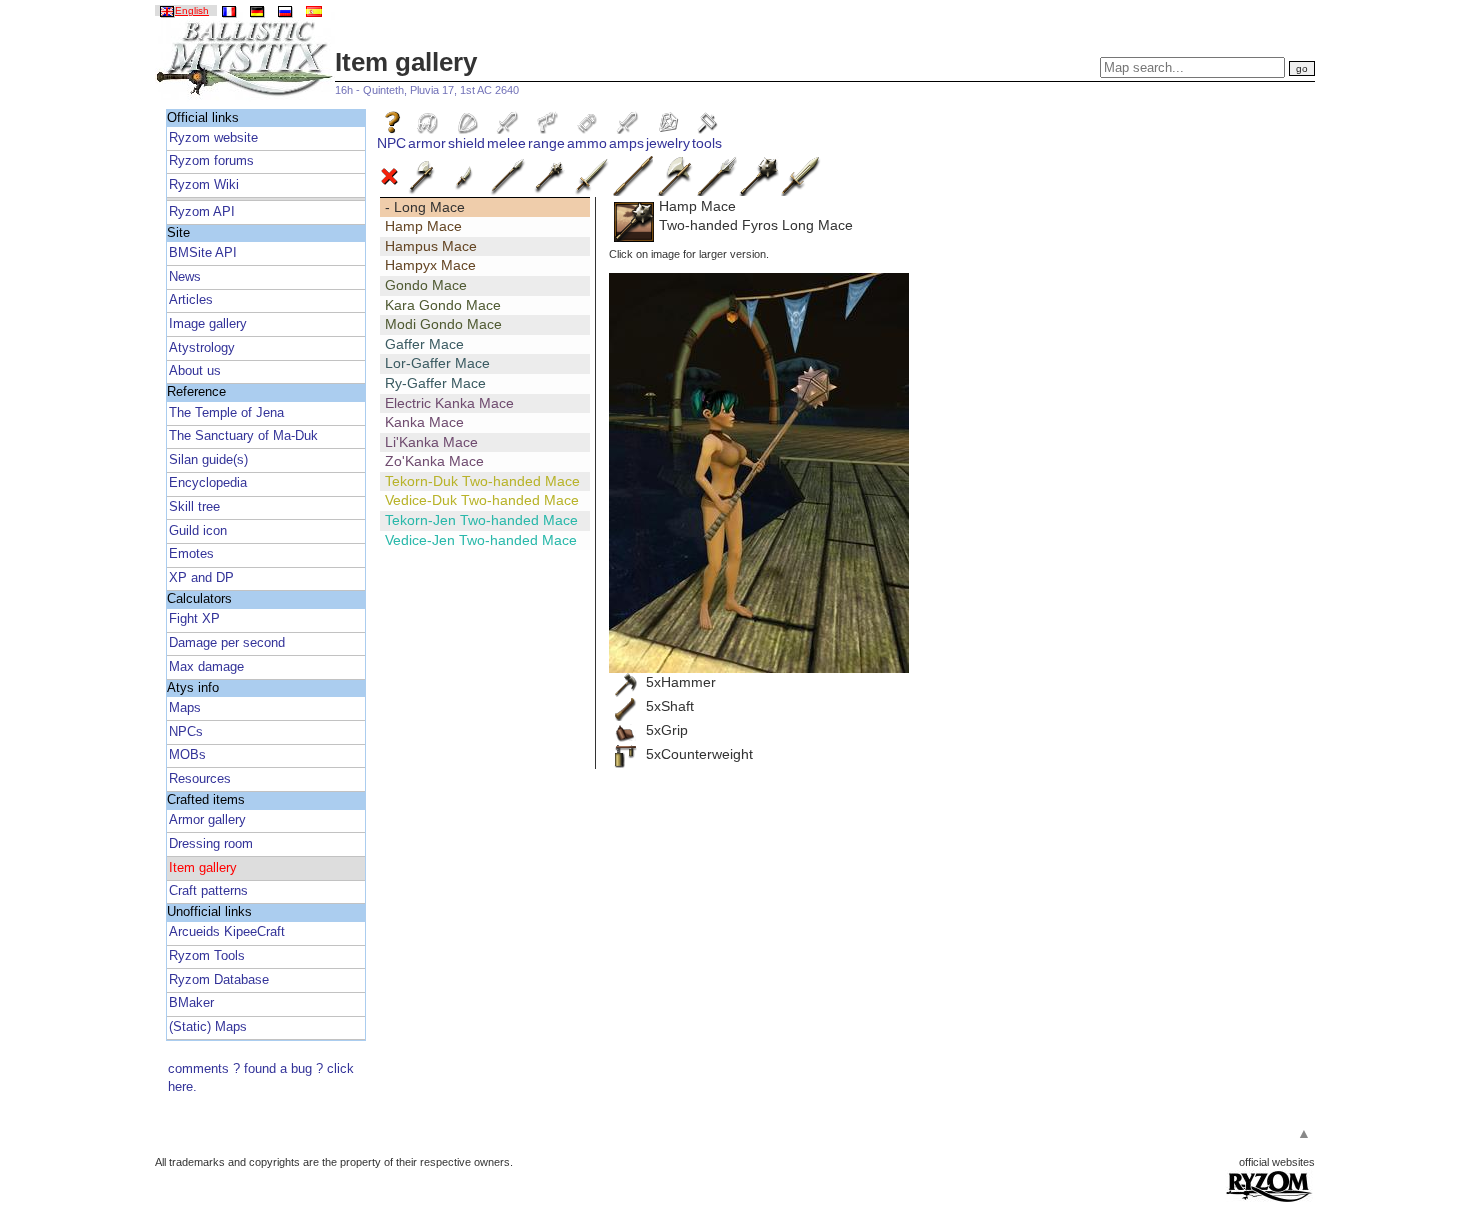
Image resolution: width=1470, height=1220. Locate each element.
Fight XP (194, 619)
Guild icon (198, 531)
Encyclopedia (208, 483)
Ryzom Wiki (204, 185)
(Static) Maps (208, 1027)
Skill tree (194, 507)
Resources (200, 779)
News (185, 277)
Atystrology (202, 348)
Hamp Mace (423, 226)
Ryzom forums (211, 161)
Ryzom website (213, 138)
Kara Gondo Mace (443, 305)
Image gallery (208, 324)
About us (195, 371)
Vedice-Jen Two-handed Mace (481, 540)
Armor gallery (207, 820)
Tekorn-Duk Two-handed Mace (482, 481)
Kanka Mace (424, 422)
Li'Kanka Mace (431, 442)
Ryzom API (202, 212)
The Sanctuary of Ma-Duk (243, 436)
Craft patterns (208, 891)
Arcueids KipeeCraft (227, 932)
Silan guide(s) (208, 460)
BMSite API (203, 253)
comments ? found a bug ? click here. (261, 1078)
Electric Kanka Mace (449, 403)
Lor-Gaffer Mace (437, 363)
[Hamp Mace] (759, 473)
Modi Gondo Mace (443, 324)
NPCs (186, 732)
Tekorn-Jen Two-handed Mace (481, 520)
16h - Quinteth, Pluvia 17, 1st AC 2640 (427, 90)
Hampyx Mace (430, 265)
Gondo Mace (426, 285)
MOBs (187, 755)
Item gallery (203, 868)
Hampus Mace (431, 246)
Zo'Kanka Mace (434, 461)
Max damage (206, 667)
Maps (185, 708)
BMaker (191, 1003)
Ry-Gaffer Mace (435, 383)
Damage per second (227, 643)
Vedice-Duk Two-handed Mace (482, 500)
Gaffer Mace (424, 344)
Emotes (191, 554)
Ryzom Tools (207, 956)
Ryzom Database (219, 980)
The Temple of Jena (226, 413)
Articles (191, 300)
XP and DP (201, 578)
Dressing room (211, 844)
